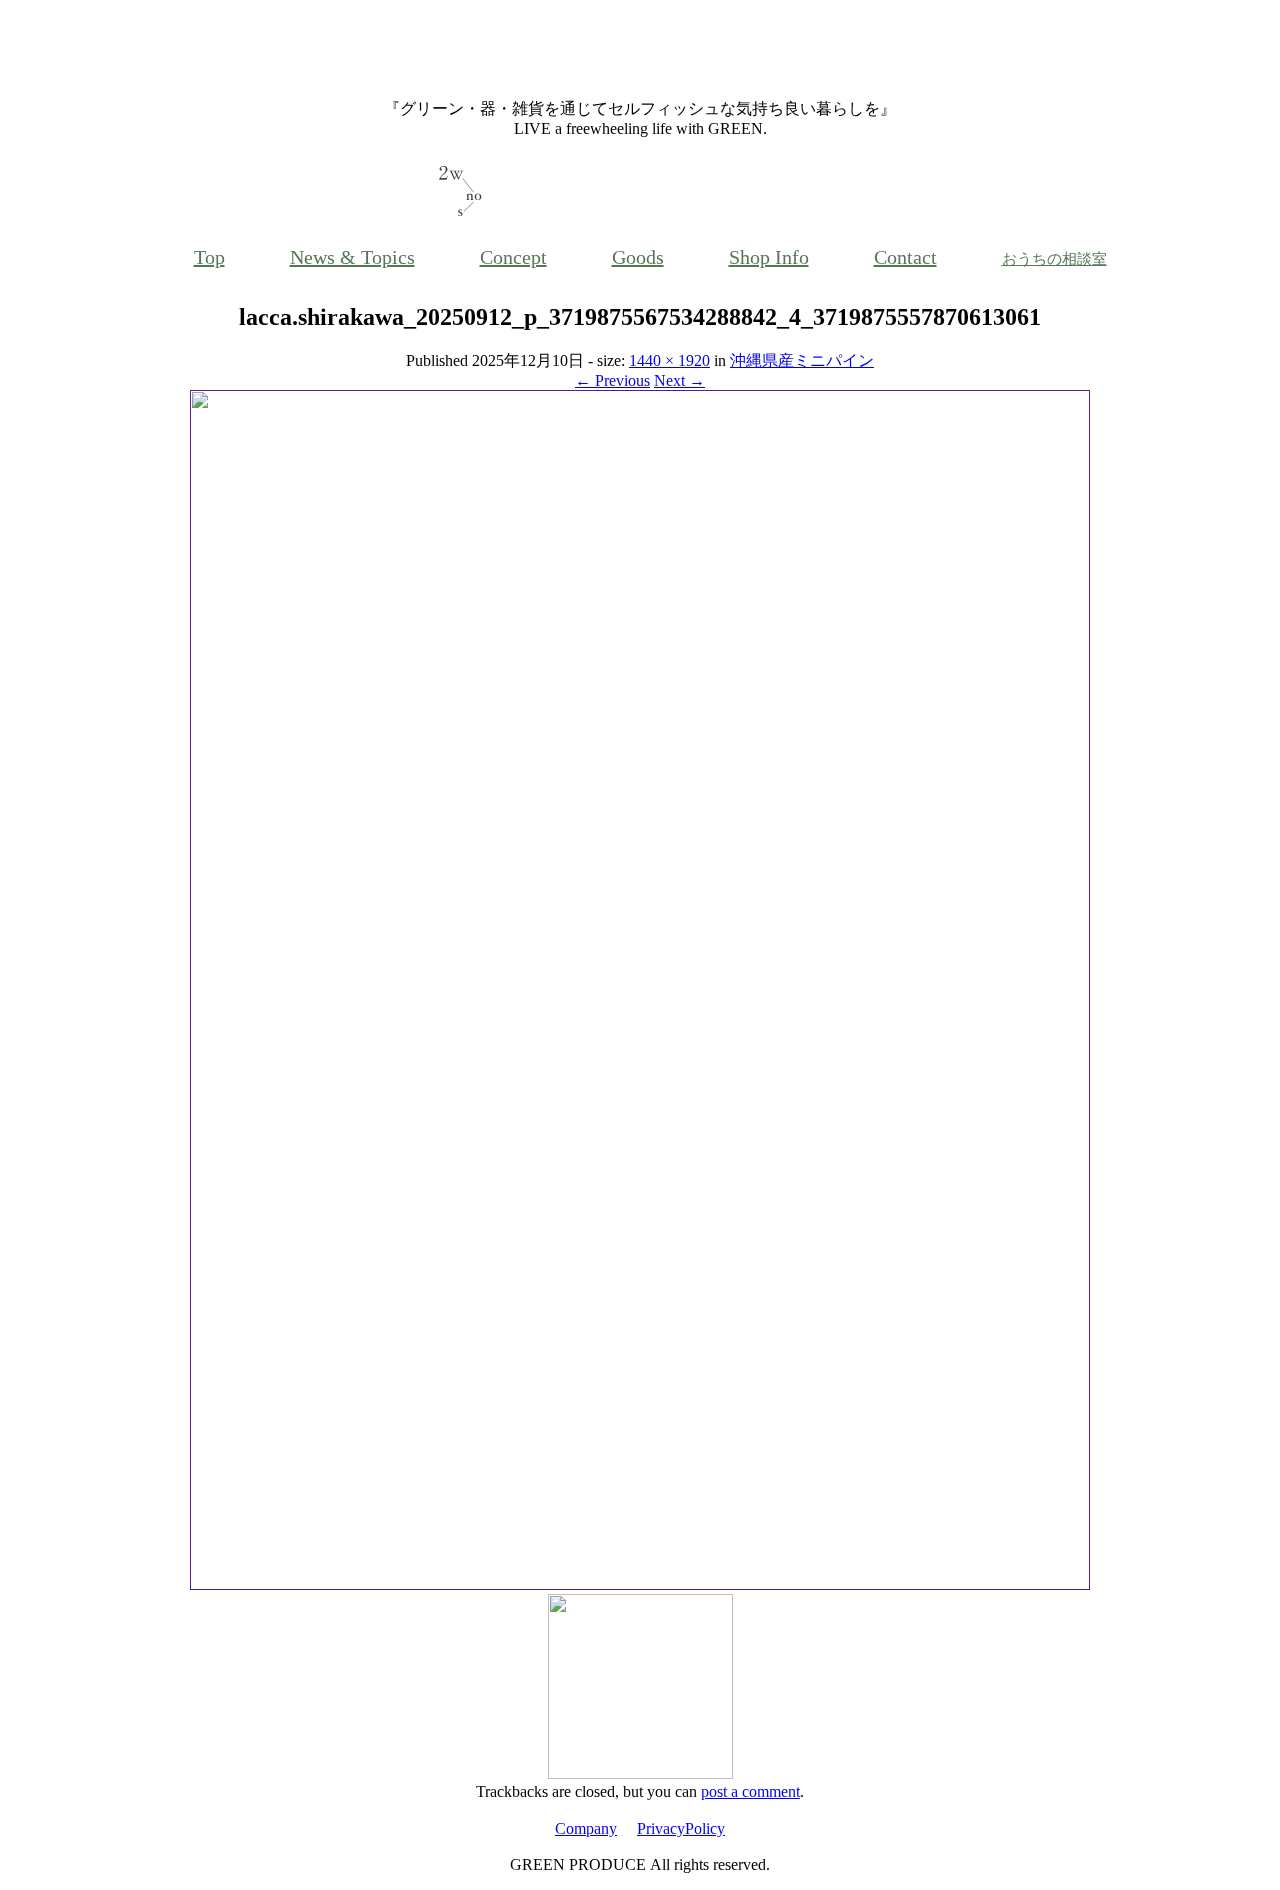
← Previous (612, 380)
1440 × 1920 (669, 360)
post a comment (750, 1791)
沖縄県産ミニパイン (802, 360)
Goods (638, 257)
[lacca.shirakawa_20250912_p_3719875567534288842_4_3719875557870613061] (640, 1584)
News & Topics (352, 257)
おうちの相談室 (1054, 259)
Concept (513, 257)
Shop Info (769, 257)
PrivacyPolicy (681, 1828)
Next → (679, 380)
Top (209, 257)
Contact (905, 257)
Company (586, 1828)
